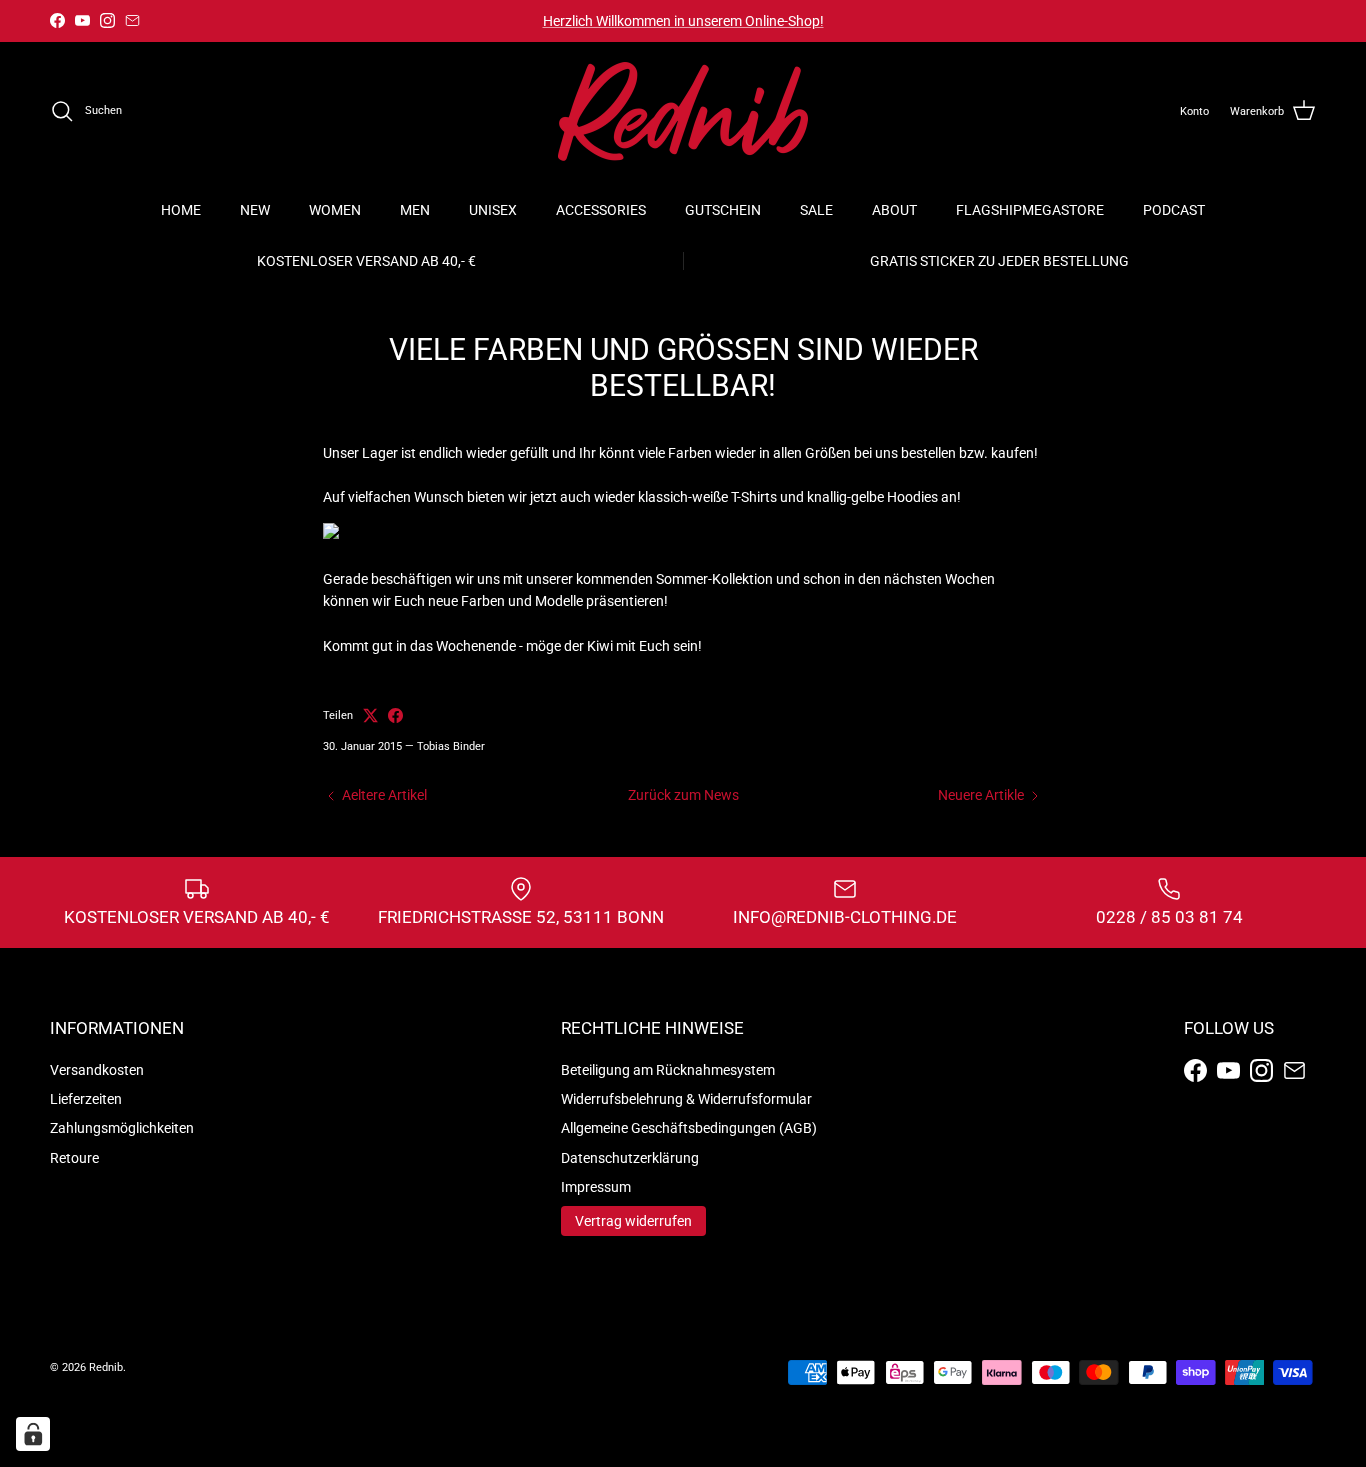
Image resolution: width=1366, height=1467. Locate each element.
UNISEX (493, 210)
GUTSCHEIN (723, 210)
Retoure (74, 1158)
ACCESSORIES (601, 210)
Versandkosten (97, 1070)
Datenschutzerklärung (630, 1158)
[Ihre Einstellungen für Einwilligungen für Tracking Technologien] (33, 1434)
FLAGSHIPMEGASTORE (1030, 210)
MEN (415, 210)
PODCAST (1174, 210)
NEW (255, 210)
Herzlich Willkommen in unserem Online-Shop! (683, 21)
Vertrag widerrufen (633, 1221)
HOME (181, 210)
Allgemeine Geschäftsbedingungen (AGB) (689, 1128)
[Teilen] (395, 715)
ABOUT (894, 210)
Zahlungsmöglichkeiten (122, 1128)
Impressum (596, 1187)
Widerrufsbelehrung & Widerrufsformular (686, 1099)
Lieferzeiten (86, 1099)
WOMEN (335, 210)
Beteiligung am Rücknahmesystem (668, 1070)
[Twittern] (370, 715)
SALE (816, 210)
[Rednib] (683, 111)
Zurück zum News (683, 795)
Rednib (106, 1367)
